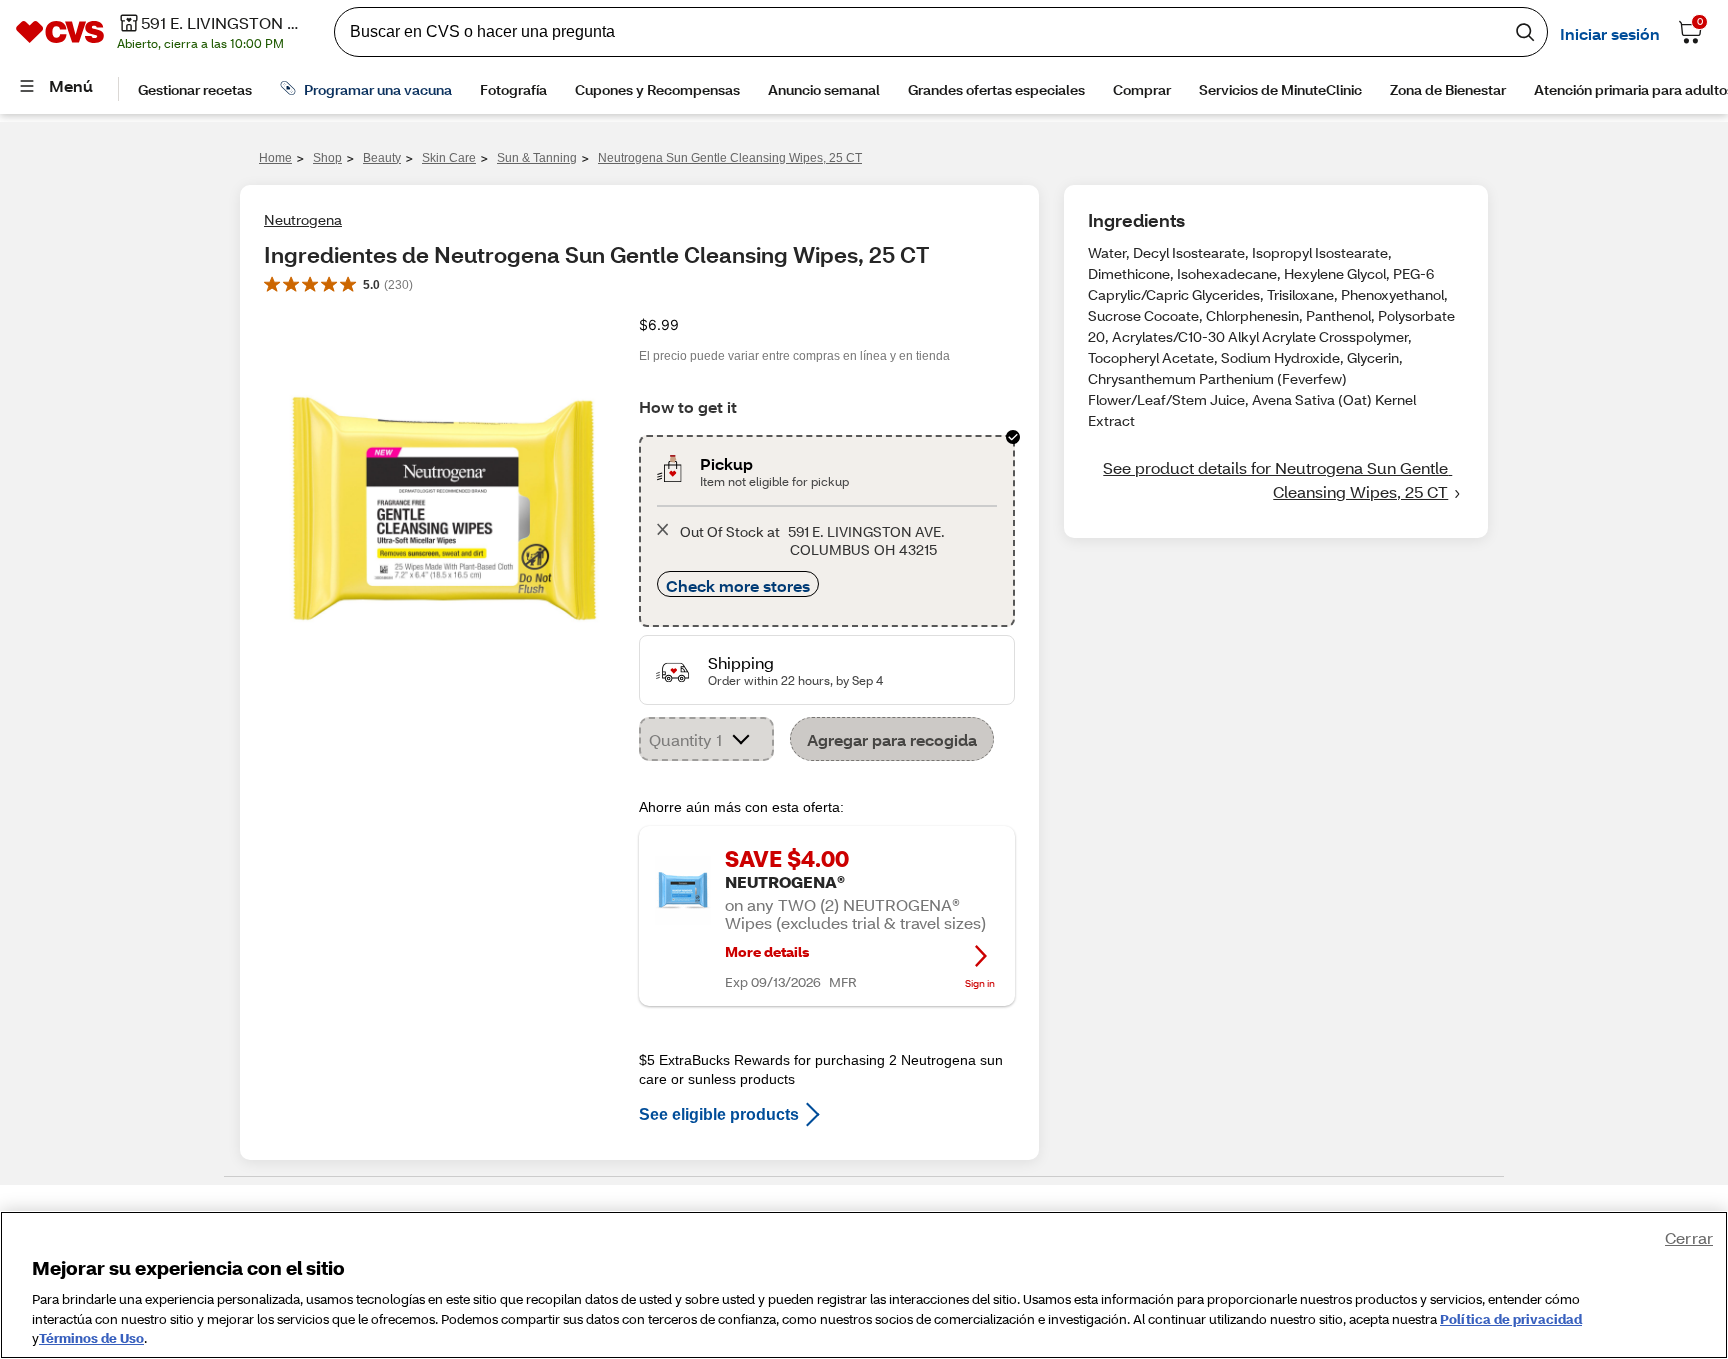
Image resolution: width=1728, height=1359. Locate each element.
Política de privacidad (1511, 1319)
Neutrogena (303, 219)
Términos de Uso (91, 1338)
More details (767, 952)
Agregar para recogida (892, 739)
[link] (1276, 480)
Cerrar (1689, 1237)
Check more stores (738, 585)
